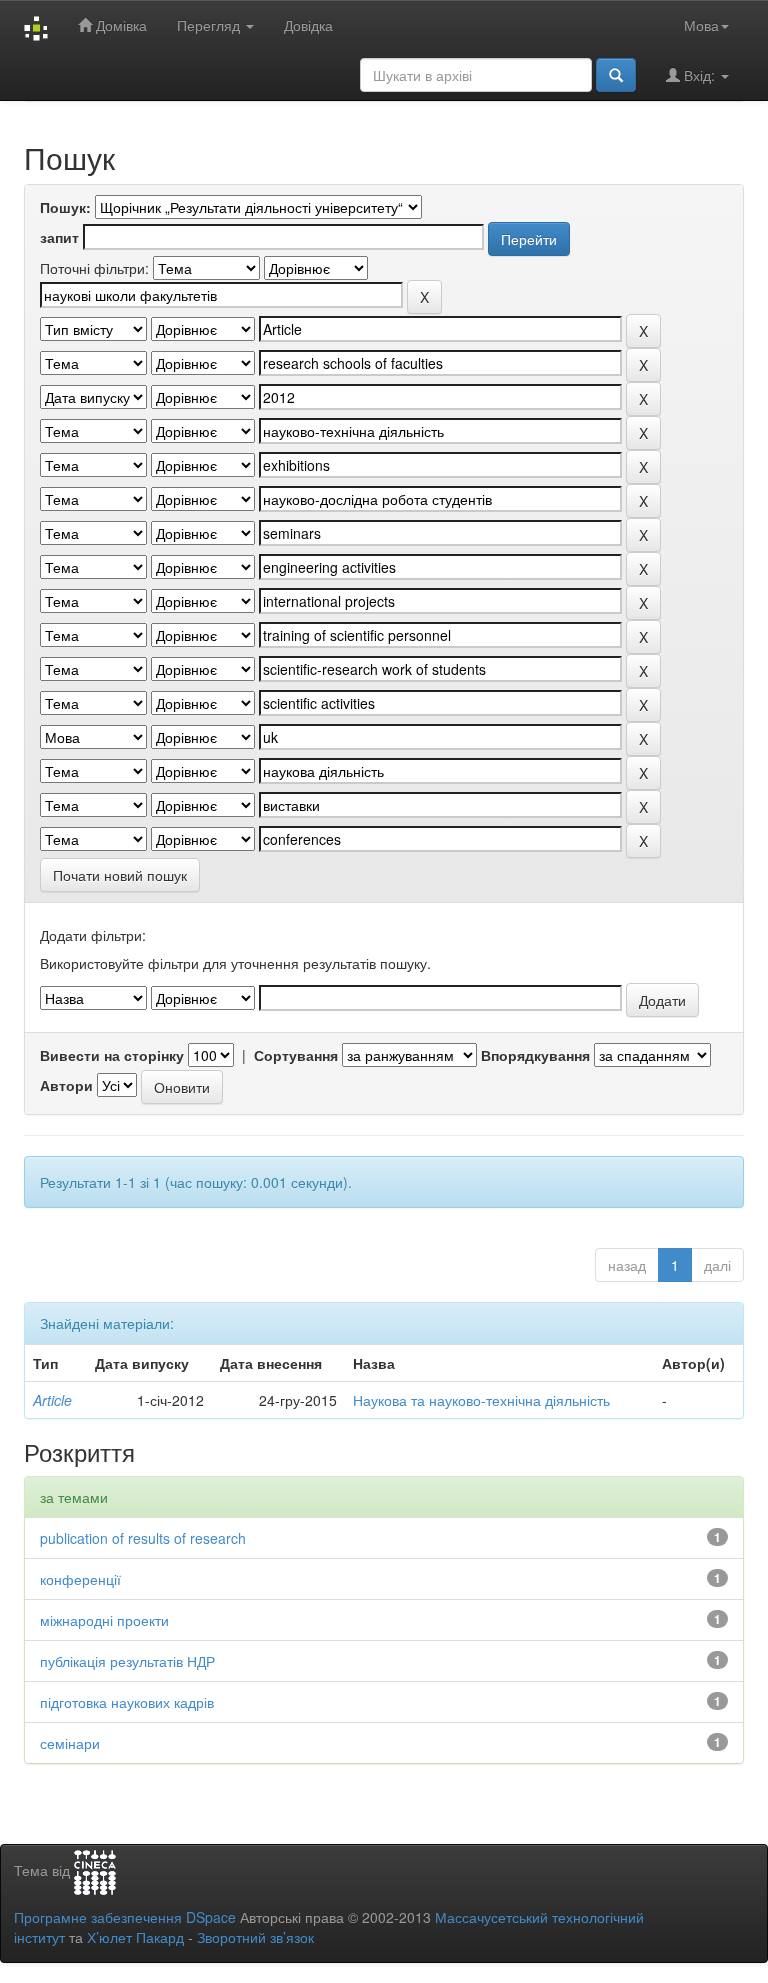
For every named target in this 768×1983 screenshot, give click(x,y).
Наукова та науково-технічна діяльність (481, 1400)
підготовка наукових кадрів (127, 1702)
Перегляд (210, 25)
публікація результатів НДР (127, 1661)
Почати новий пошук (120, 875)
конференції (80, 1579)
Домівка (119, 25)
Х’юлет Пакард (135, 1937)
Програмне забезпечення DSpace (125, 1917)
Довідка (308, 25)
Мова (701, 25)
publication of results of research (143, 1538)
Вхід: (699, 75)
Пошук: (65, 207)
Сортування (296, 1055)
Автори (66, 1085)
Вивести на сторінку (112, 1055)
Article (52, 1400)
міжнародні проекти (104, 1620)
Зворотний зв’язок (255, 1937)
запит (59, 237)
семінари (70, 1743)
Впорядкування (535, 1055)
